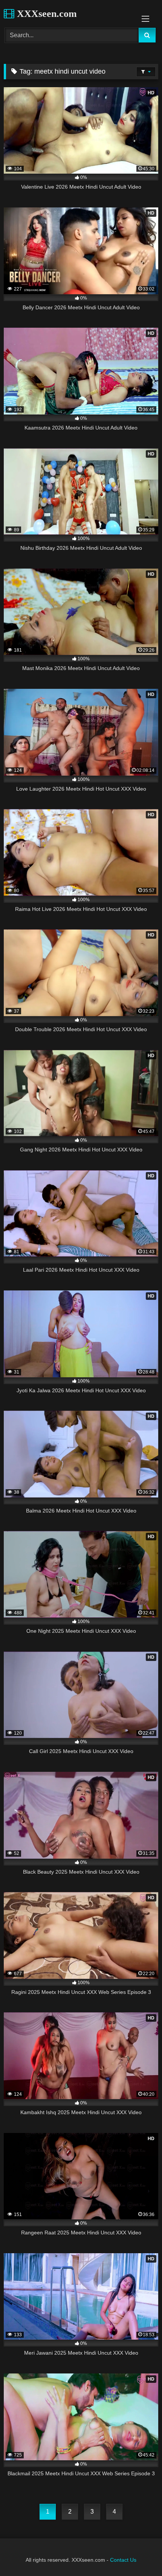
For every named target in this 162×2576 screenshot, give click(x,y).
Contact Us (123, 2560)
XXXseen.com (46, 14)
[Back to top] (139, 2554)
